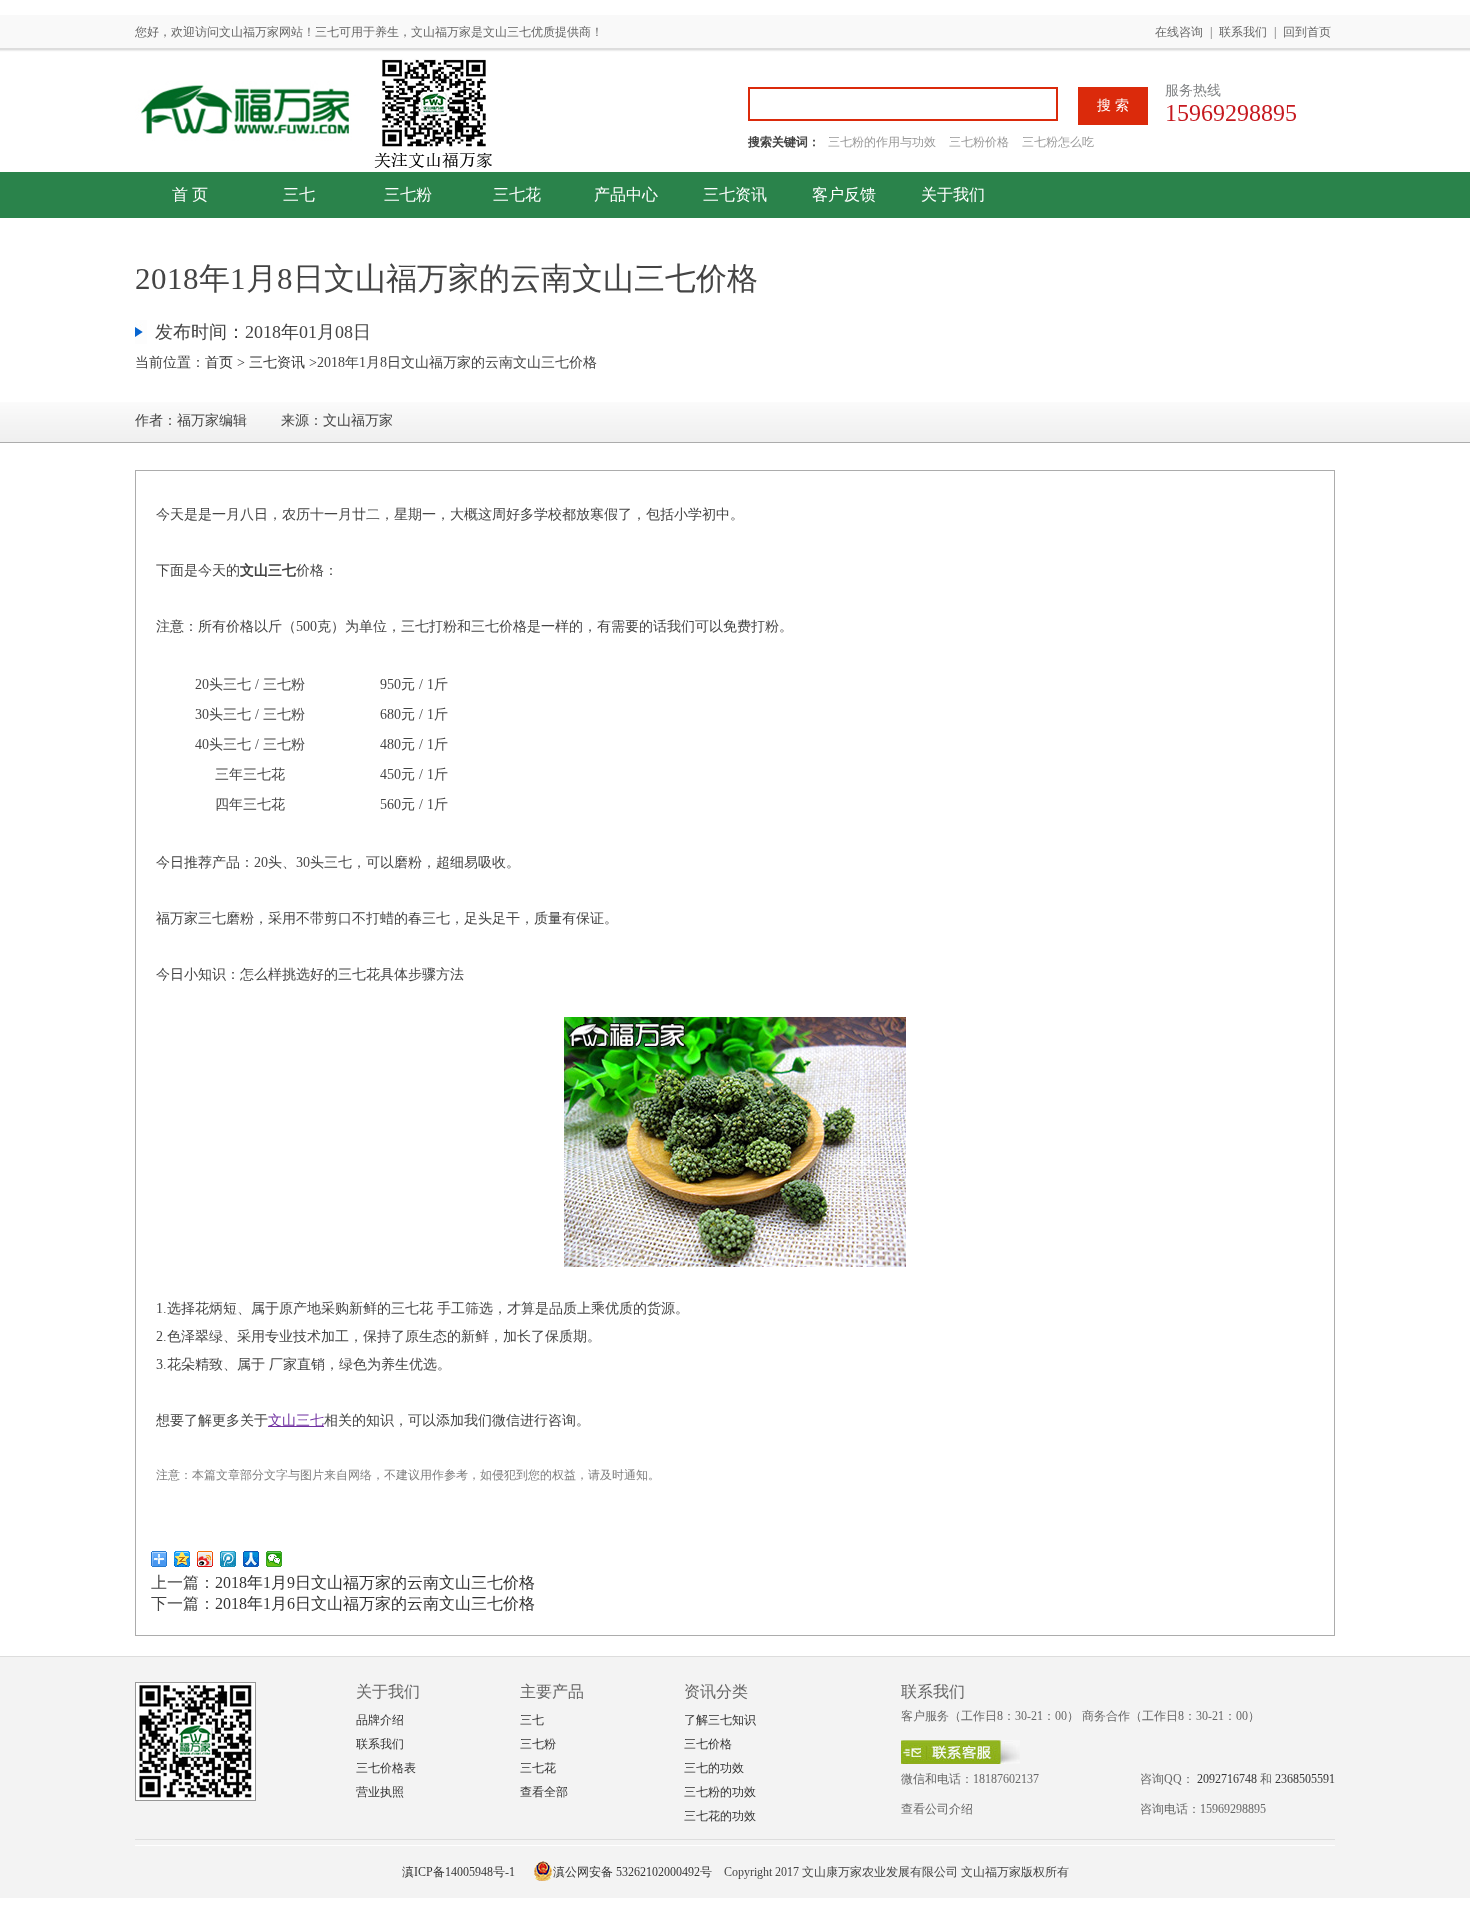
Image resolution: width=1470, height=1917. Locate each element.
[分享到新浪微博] (205, 1559)
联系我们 (1243, 32)
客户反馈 (844, 194)
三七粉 (408, 194)
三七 (299, 194)
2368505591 (1305, 1779)
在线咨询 (1179, 32)
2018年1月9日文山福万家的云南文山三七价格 (375, 1582)
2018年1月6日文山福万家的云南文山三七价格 (375, 1603)
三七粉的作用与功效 (883, 142)
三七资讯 (735, 194)
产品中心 (626, 194)
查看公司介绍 (937, 1809)
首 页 (190, 194)
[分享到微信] (274, 1559)
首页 (219, 362)
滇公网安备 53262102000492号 (632, 1872)
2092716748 (1227, 1779)
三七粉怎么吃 (1058, 142)
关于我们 (953, 194)
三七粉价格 (979, 142)
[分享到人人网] (251, 1559)
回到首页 (1307, 32)
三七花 (517, 194)
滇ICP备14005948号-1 (458, 1872)
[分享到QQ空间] (182, 1559)
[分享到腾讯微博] (228, 1559)
